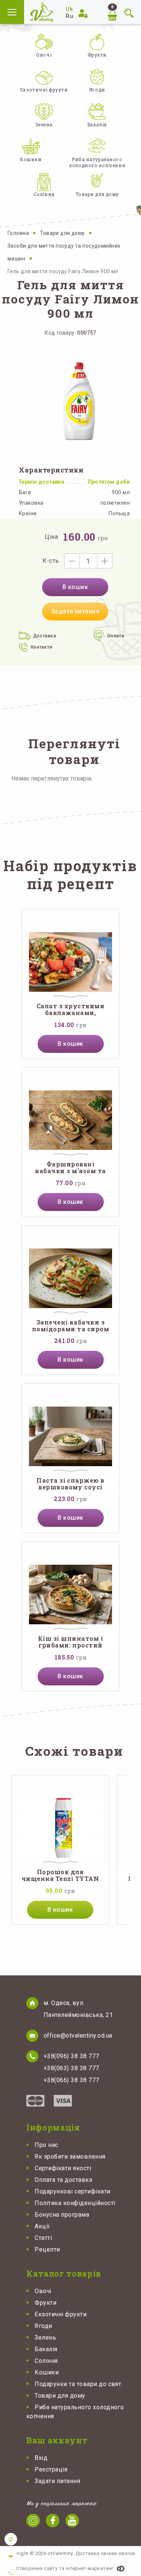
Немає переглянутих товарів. (52, 778)
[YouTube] (72, 2521)
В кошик (75, 587)
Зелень (45, 2338)
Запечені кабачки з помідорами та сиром (70, 1326)
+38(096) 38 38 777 (71, 2056)
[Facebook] (53, 2521)
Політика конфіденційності (75, 2203)
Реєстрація (51, 2469)
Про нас (46, 2145)
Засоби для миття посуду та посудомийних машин (64, 252)
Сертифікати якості (63, 2168)
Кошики (47, 2372)
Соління (46, 2361)
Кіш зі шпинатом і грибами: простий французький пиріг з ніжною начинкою (70, 1642)
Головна (19, 233)
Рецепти (47, 2249)
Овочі (43, 2291)
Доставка (45, 636)
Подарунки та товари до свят (78, 2384)
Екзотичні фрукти (61, 2314)
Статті (43, 2238)
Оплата (116, 636)
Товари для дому (63, 233)
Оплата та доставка (63, 2180)
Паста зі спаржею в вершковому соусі (70, 1484)
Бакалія (46, 2349)
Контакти (42, 647)
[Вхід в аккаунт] (84, 13)
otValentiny (42, 11)
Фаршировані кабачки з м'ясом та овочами (70, 1168)
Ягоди (43, 2326)
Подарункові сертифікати (72, 2191)
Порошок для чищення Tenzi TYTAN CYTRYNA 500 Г (60, 1876)
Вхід (41, 2458)
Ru (70, 16)
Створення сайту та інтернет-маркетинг (65, 2568)
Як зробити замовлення (70, 2157)
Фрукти (45, 2303)
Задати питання (75, 611)
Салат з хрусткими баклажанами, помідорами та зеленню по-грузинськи (70, 1010)
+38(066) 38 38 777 (71, 2080)
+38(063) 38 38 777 (71, 2068)
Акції (42, 2226)
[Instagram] (33, 2521)
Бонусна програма (62, 2215)
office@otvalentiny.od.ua (78, 2036)
